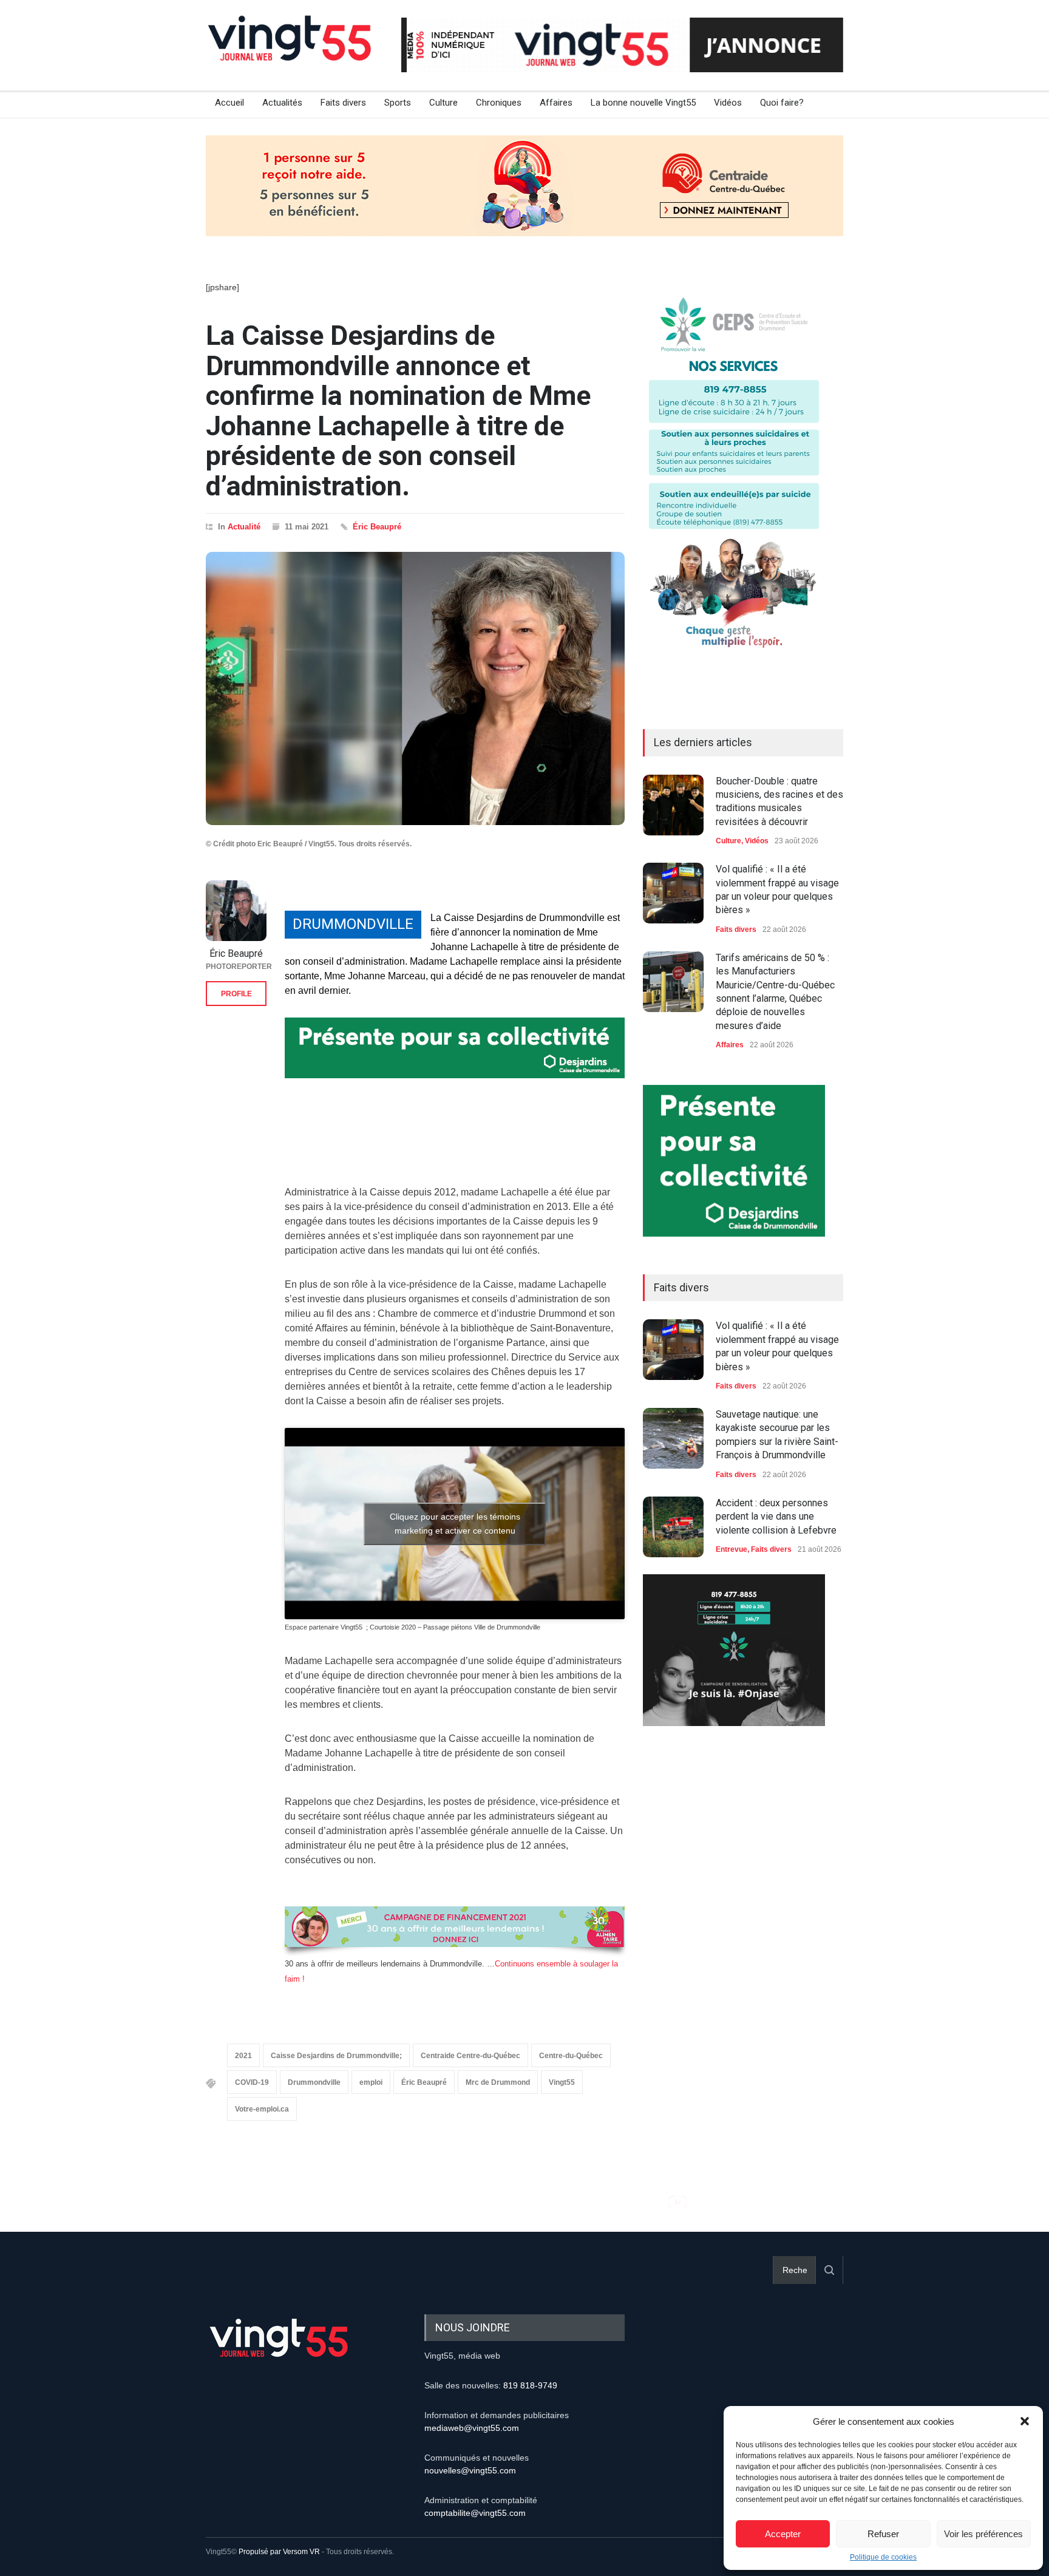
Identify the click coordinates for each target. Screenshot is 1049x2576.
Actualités (282, 103)
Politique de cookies (883, 2557)
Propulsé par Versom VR (279, 2552)
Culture (443, 103)
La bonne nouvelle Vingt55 (643, 103)
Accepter (783, 2534)
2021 (243, 2056)
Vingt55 (562, 2082)
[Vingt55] (291, 52)
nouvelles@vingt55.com (470, 2470)
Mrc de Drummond (498, 2082)
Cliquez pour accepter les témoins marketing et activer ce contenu (455, 1524)
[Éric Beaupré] (236, 911)
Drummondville (314, 2082)
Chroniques (499, 103)
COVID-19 (252, 2082)
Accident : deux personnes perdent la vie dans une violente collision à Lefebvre (776, 1517)
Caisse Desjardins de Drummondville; (336, 2056)
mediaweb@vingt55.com (472, 2428)
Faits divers (343, 103)
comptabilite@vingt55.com (475, 2513)
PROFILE (236, 994)
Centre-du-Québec (571, 2056)
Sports (398, 103)
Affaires (556, 103)
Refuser (883, 2534)
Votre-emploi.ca (262, 2109)
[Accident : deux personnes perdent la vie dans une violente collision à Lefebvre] (673, 1527)
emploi (371, 2082)
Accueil (229, 103)
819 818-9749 (530, 2385)
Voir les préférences (983, 2534)
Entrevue (732, 1549)
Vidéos (728, 103)
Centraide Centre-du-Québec (470, 2056)
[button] (1025, 2421)
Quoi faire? (782, 103)
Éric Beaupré (377, 527)
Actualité (244, 527)
